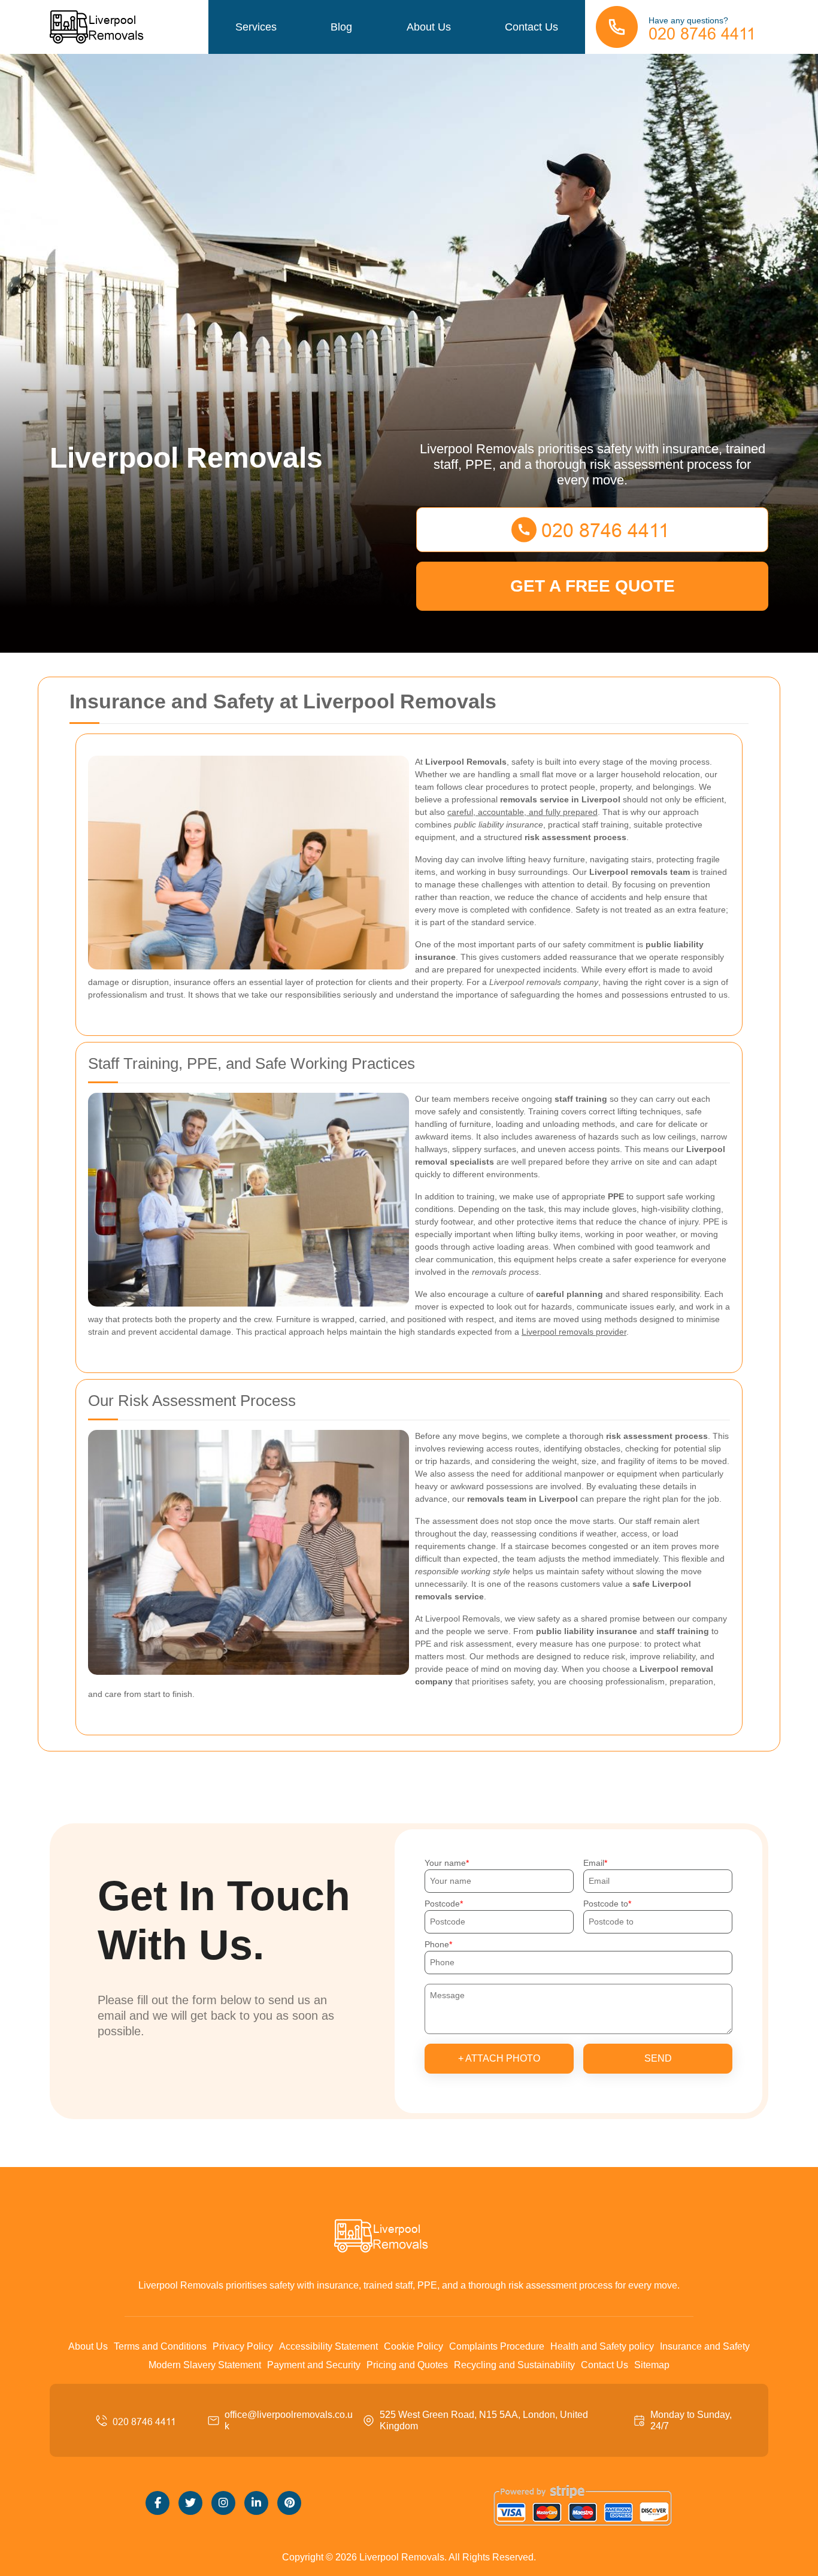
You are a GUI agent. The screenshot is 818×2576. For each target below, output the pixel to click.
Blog (341, 27)
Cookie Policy (413, 2346)
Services (256, 27)
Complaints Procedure (497, 2346)
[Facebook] (157, 2503)
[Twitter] (190, 2503)
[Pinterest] (289, 2503)
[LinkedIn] (256, 2503)
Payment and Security (314, 2365)
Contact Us (531, 27)
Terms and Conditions (160, 2346)
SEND (658, 2058)
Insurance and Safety (705, 2346)
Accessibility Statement (328, 2346)
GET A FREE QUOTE (593, 586)
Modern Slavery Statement (205, 2365)
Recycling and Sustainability (514, 2365)
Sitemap (652, 2365)
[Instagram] (223, 2503)
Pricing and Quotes (407, 2365)
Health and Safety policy (602, 2346)
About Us (429, 27)
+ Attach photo (499, 2058)
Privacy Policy (243, 2346)
